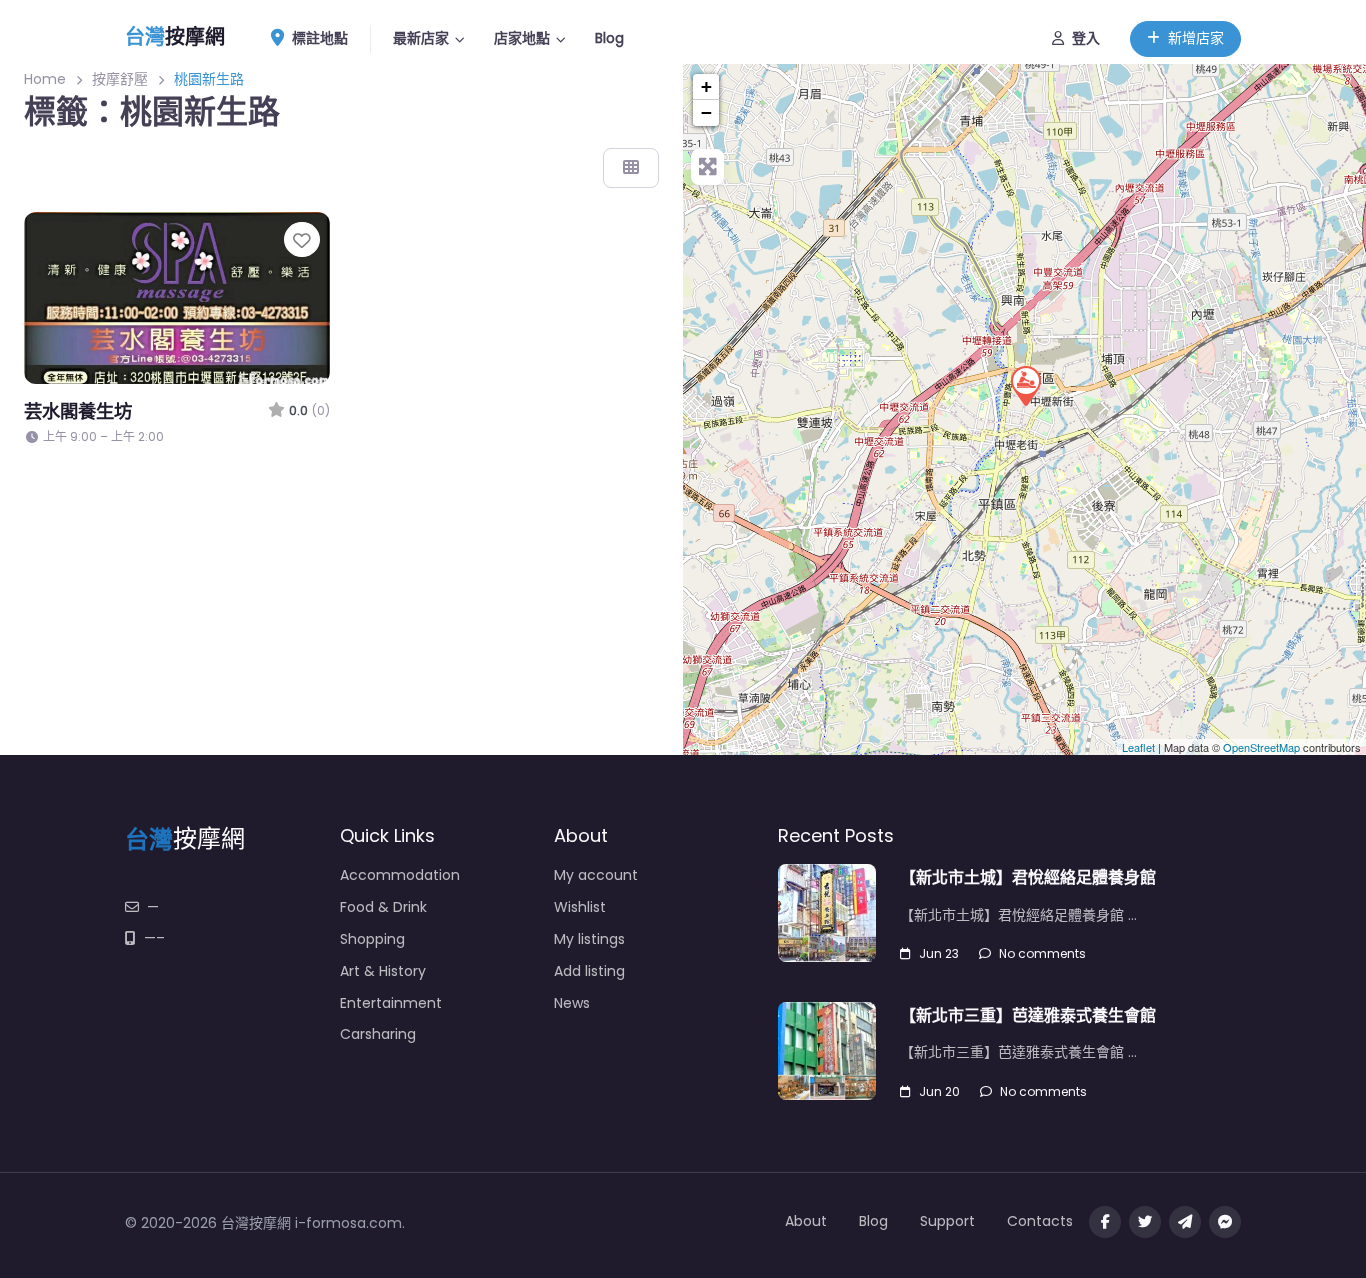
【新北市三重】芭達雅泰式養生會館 (1028, 1015)
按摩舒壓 (120, 79)
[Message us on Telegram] (1185, 1222)
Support (947, 1221)
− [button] (706, 112)
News (572, 1003)
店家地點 (522, 38)
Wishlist (580, 907)
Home (45, 79)
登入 (1086, 38)
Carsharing (378, 1034)
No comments (1042, 953)
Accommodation (400, 875)
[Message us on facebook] (1225, 1222)
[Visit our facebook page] (1105, 1222)
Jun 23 (939, 953)
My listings (589, 939)
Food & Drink (383, 907)
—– (154, 938)
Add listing (589, 971)
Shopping (372, 939)
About (806, 1221)
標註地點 (320, 38)
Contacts (1040, 1221)
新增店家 (1196, 38)
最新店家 (421, 38)
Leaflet (1138, 747)
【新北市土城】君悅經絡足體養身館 (1028, 877)
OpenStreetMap (1261, 747)
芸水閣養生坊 (78, 411)
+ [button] (706, 86)
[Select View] (631, 168)
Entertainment (391, 1003)
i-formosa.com (348, 1223)
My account (596, 875)
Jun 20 (939, 1091)
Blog (609, 38)
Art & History (383, 971)
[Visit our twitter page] (1145, 1222)
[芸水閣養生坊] (1025, 385)
